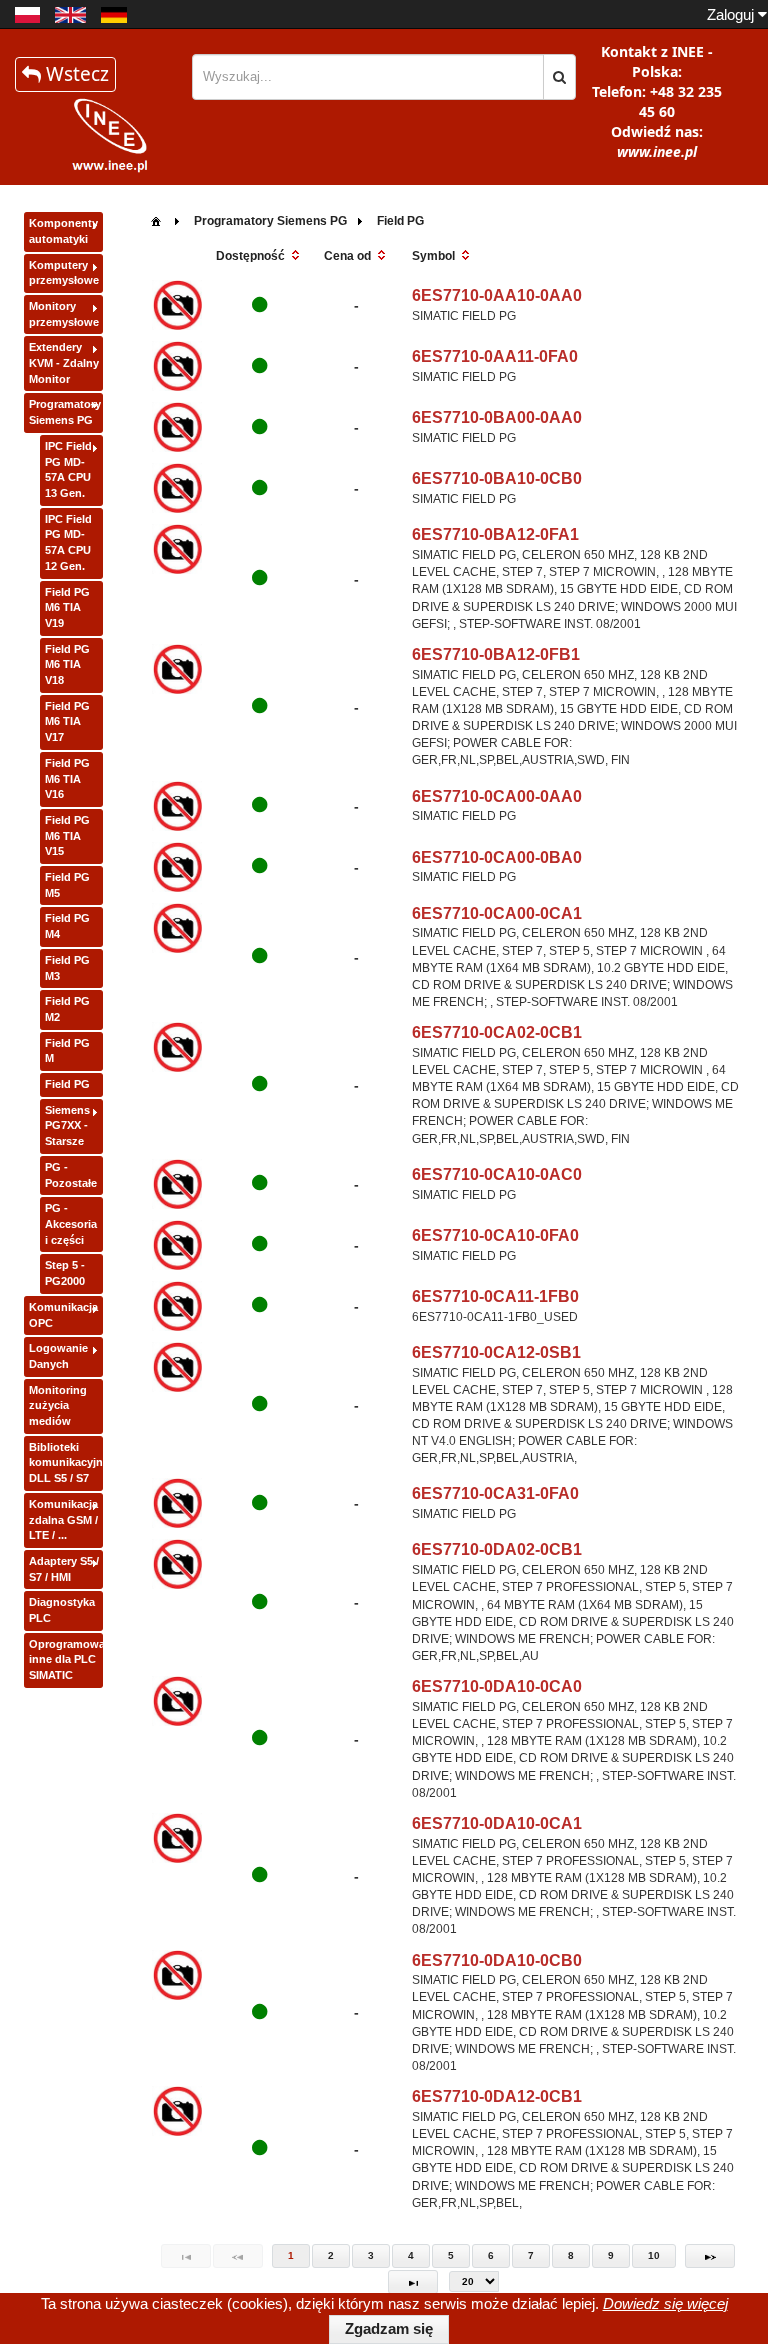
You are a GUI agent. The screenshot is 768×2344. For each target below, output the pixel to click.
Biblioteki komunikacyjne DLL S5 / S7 (66, 1462)
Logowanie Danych (58, 1356)
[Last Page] (413, 2282)
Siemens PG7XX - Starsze (67, 1125)
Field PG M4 (67, 926)
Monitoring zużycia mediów (58, 1405)
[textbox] (368, 77)
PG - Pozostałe (71, 1175)
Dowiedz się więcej (665, 2303)
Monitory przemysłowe (64, 314)
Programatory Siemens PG (65, 412)
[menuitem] (156, 219)
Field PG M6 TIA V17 (67, 721)
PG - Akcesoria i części (71, 1223)
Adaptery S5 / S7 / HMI (64, 1569)
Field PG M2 (67, 1009)
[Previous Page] (238, 2256)
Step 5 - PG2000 (65, 1273)
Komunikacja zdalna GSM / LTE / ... (63, 1519)
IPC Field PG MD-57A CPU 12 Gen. (68, 542)
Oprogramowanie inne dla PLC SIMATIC (66, 1659)
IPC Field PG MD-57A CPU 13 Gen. (68, 469)
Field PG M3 (67, 968)
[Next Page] (710, 2256)
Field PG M (67, 1051)
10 (654, 2255)
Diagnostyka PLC (62, 1610)
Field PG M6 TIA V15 (67, 835)
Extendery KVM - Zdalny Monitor (64, 362)
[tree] (63, 950)
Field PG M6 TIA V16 (67, 778)
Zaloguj (732, 14)
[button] (559, 77)
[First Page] (186, 2256)
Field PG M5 (67, 885)
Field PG (67, 1084)
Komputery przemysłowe (64, 273)
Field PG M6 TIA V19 (67, 607)
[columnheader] (259, 257)
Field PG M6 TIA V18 (67, 664)
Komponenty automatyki (63, 231)
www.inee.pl (657, 151)
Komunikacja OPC (63, 1315)
